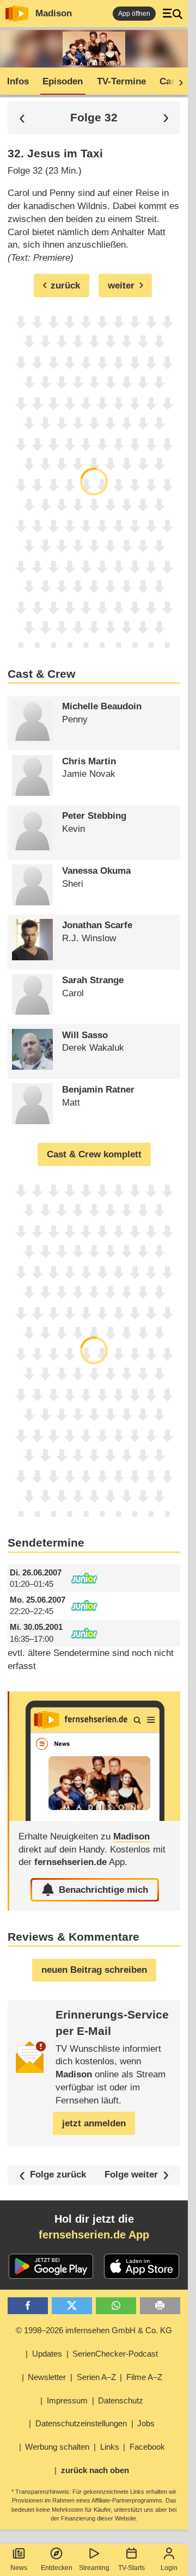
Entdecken (57, 2568)
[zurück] (22, 118)
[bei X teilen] (72, 2306)
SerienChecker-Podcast (115, 2354)
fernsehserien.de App (94, 2235)
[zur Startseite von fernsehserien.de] (17, 14)
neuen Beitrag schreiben (94, 1970)
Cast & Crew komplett (94, 1154)
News (19, 2568)
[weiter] (177, 82)
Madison (54, 13)
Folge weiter (131, 2175)
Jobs (146, 2423)
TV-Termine (121, 81)
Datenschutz (121, 2400)
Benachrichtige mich (103, 1890)
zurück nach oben (95, 2470)
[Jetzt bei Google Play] (51, 2266)
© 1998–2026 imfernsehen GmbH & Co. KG (94, 2330)
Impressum (67, 2400)
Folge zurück (58, 2175)
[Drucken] (160, 2306)
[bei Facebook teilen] (28, 2306)
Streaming (94, 2568)
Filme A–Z (144, 2377)
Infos (18, 81)
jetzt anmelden (94, 2123)
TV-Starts (131, 2568)
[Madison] (95, 1756)
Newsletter (47, 2377)
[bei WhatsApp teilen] (116, 2306)
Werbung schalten (57, 2447)
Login (169, 2568)
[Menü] (173, 14)
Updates (47, 2354)
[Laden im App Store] (142, 2266)
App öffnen (134, 14)
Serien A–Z (96, 2377)
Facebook (147, 2447)
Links (110, 2447)
